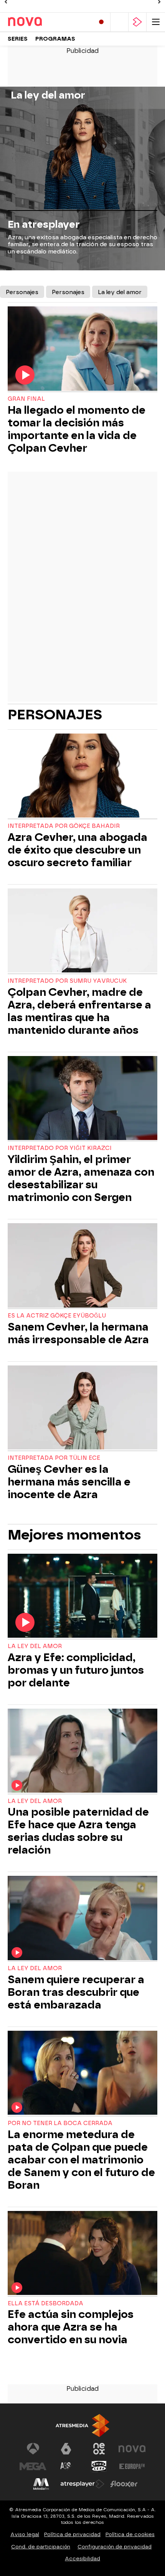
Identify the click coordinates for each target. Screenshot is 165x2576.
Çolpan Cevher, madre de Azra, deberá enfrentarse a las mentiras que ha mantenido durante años (79, 1011)
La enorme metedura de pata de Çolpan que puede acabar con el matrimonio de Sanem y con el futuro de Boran (81, 2160)
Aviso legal (25, 2534)
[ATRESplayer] (137, 22)
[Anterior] (6, 2)
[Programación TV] (119, 22)
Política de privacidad (72, 2534)
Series (18, 39)
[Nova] (40, 22)
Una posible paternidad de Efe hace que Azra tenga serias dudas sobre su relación (78, 1831)
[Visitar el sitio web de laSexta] (66, 2449)
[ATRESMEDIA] (82, 2425)
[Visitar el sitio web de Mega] (33, 2466)
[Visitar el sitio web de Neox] (99, 2449)
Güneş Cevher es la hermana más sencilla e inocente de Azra (69, 1482)
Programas (55, 39)
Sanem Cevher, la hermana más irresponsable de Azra (78, 1333)
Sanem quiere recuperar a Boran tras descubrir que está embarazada (76, 1992)
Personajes (22, 292)
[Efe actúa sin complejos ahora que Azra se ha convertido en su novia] (82, 2254)
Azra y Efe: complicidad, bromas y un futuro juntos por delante (76, 1670)
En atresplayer (44, 224)
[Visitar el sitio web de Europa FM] (132, 2466)
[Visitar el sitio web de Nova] (132, 2449)
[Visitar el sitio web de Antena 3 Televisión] (33, 2449)
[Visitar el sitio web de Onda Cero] (99, 2466)
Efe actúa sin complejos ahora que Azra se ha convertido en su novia (71, 2327)
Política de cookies (130, 2534)
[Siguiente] (159, 2)
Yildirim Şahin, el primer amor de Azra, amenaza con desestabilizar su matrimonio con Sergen (81, 1178)
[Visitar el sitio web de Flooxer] (124, 2484)
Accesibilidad (82, 2559)
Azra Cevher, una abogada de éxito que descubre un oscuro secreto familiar (78, 850)
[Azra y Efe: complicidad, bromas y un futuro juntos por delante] (82, 1597)
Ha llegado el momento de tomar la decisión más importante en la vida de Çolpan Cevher (77, 429)
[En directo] (101, 22)
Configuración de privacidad (115, 2547)
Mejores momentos (74, 1535)
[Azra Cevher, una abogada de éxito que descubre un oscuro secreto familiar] (82, 776)
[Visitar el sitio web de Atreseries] (66, 2466)
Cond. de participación (41, 2547)
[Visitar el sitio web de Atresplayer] (82, 2484)
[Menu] (156, 22)
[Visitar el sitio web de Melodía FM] (41, 2484)
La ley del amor (120, 292)
